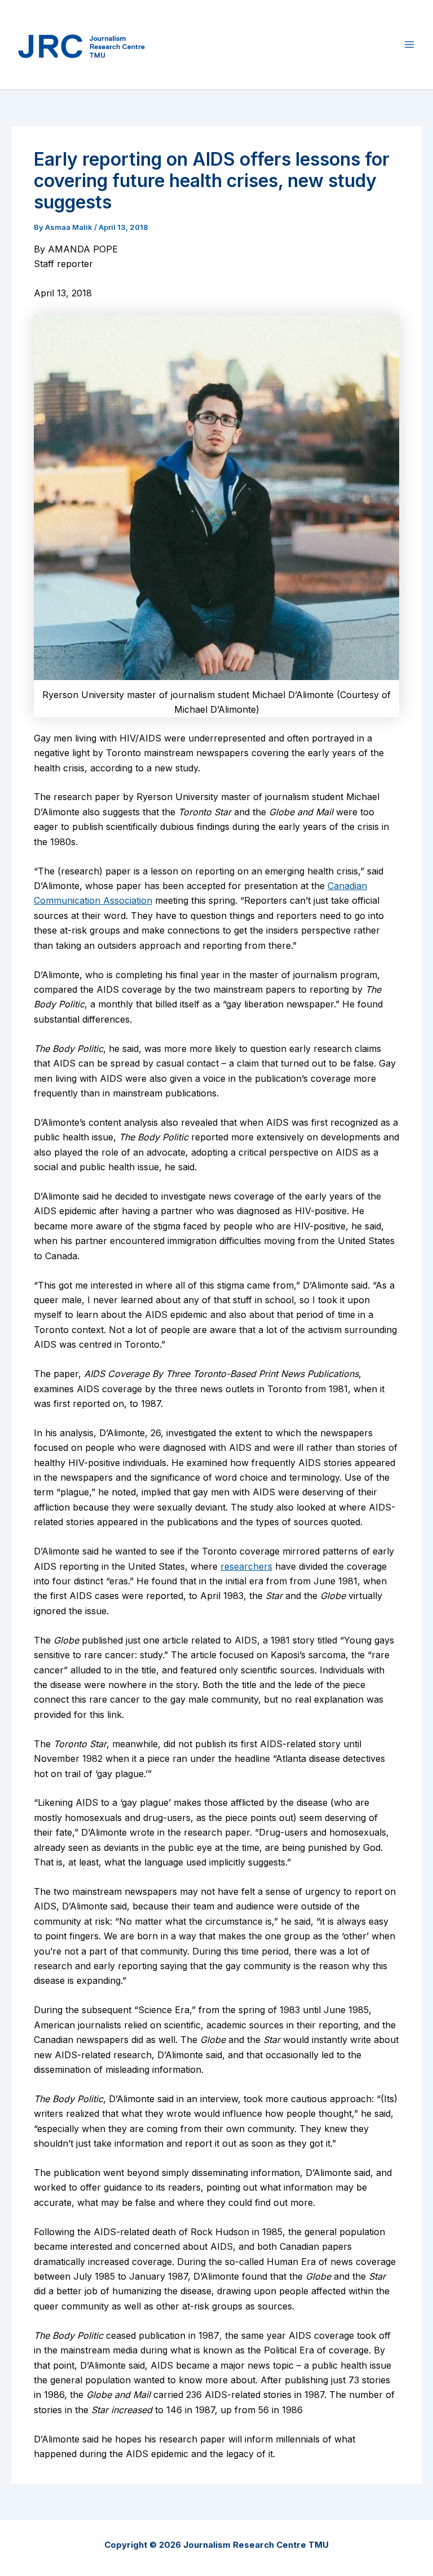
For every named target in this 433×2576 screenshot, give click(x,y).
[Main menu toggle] (409, 45)
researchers (246, 1566)
